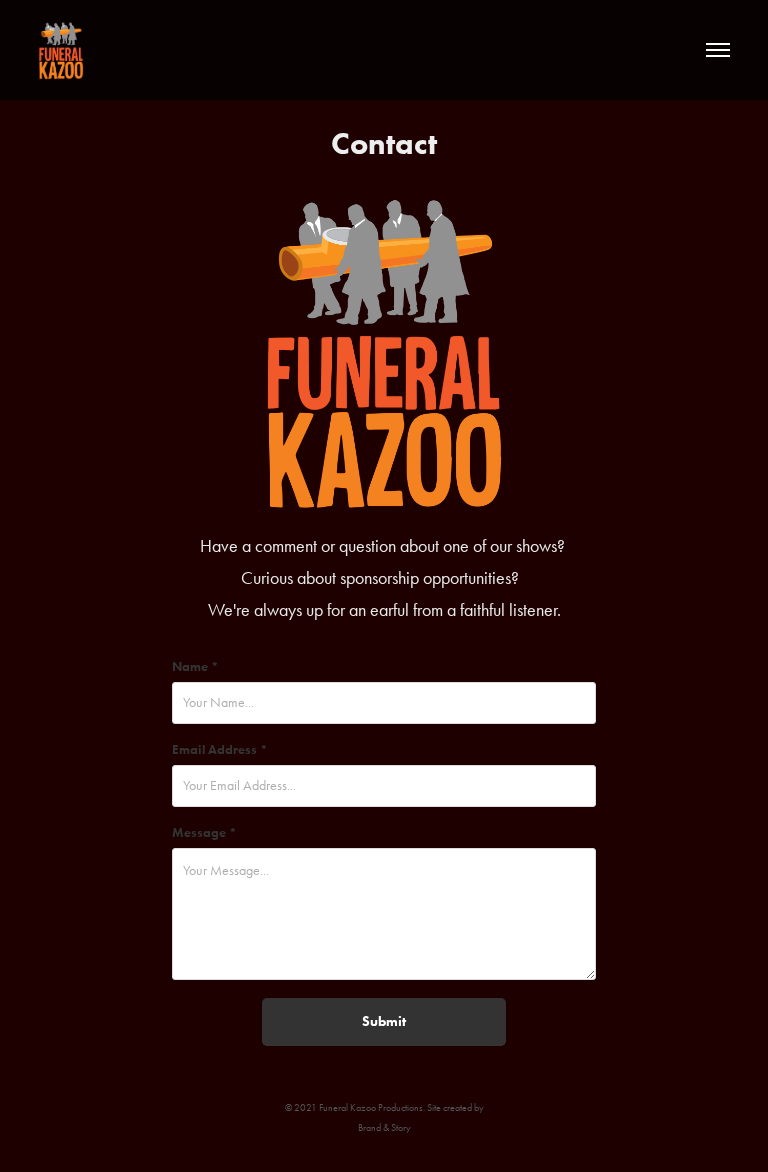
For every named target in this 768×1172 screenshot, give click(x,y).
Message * (204, 832)
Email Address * (220, 749)
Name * (195, 666)
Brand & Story (384, 1128)
